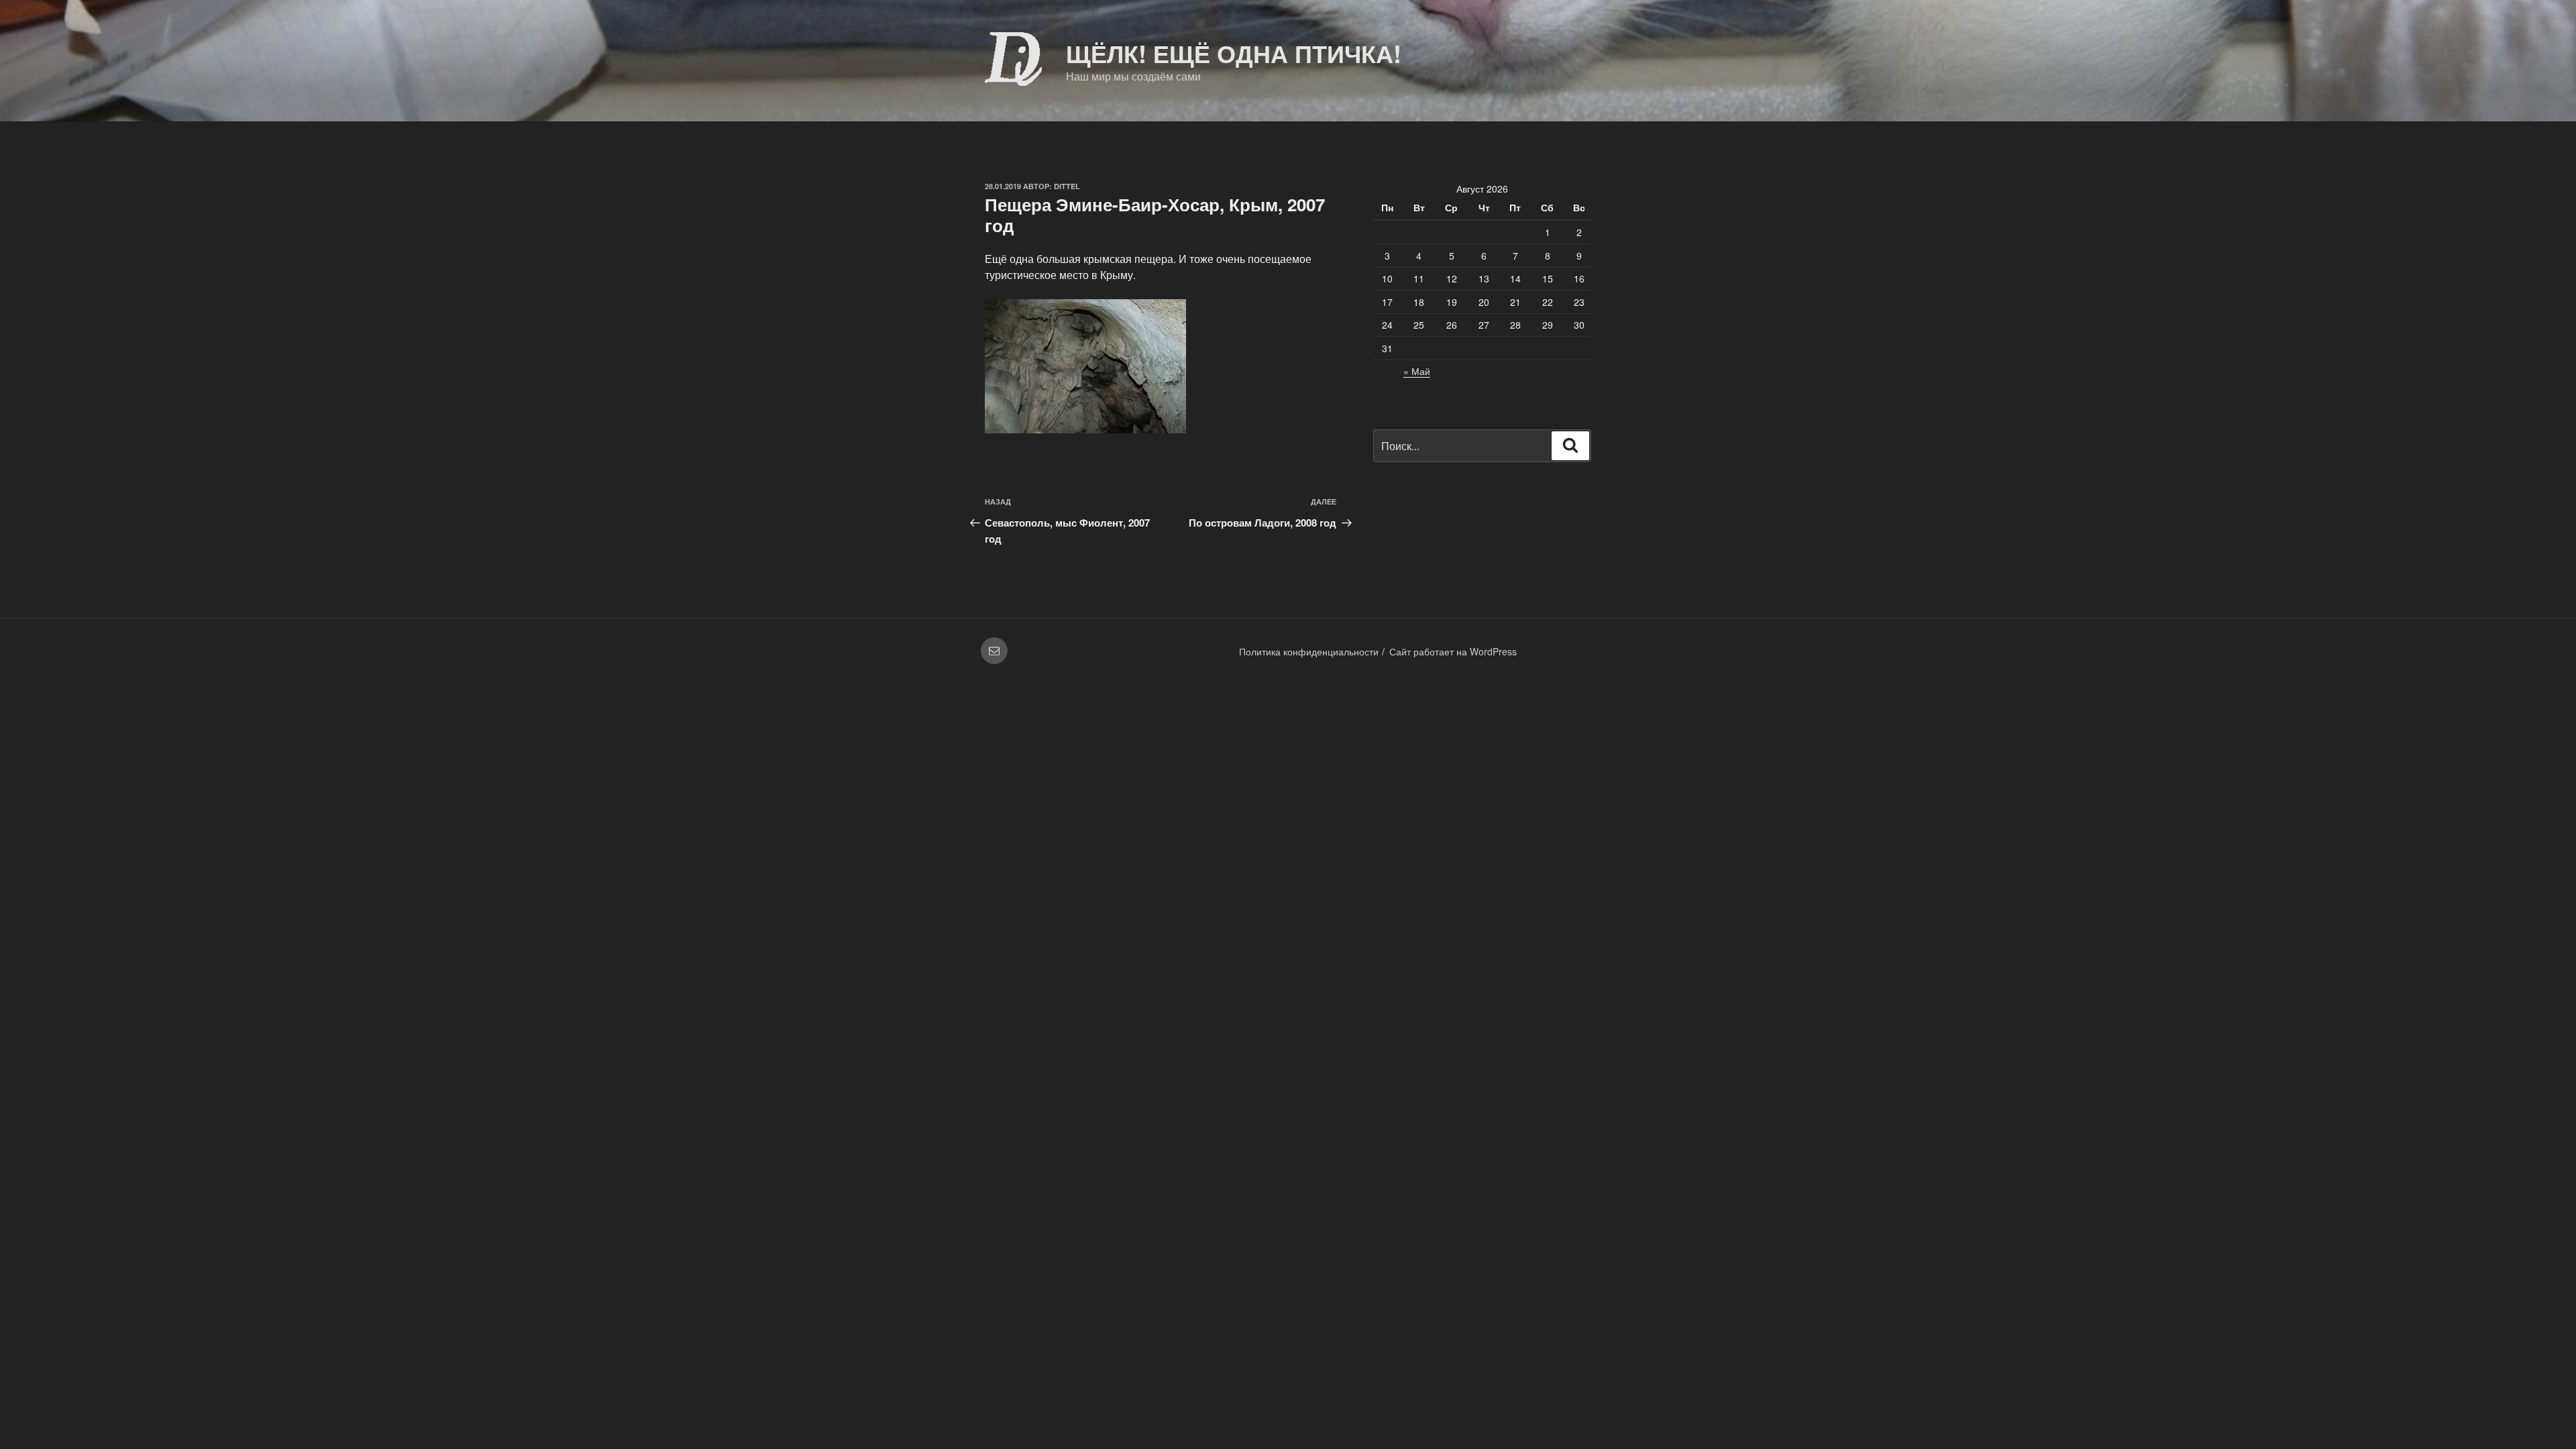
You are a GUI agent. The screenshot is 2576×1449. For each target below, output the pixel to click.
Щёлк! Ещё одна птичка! (1234, 53)
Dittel (1067, 186)
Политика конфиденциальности (1309, 651)
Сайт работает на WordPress (1453, 651)
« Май (1417, 371)
